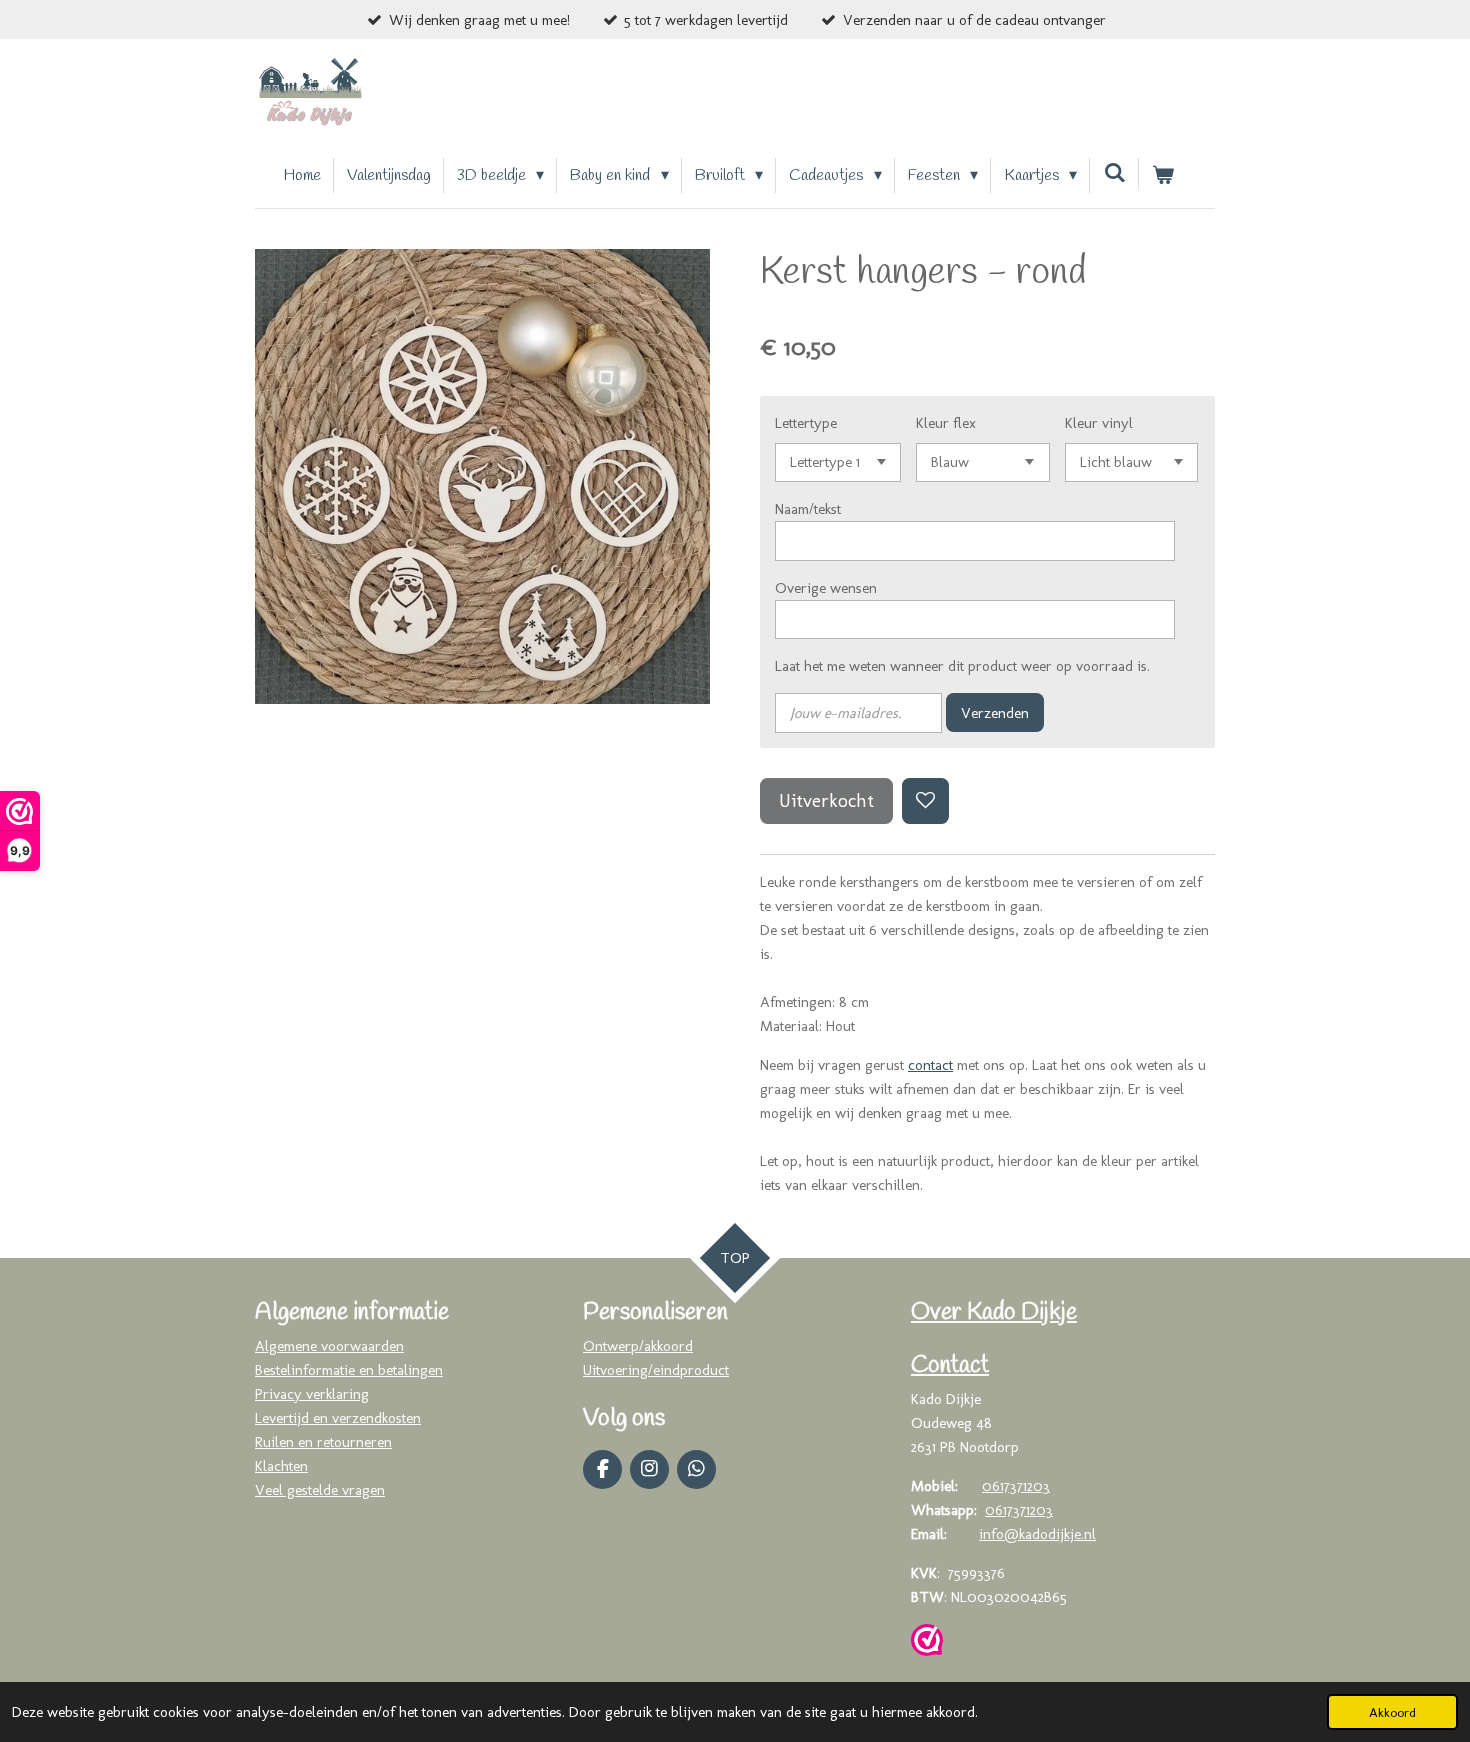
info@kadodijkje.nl (1037, 1534)
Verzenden (995, 713)
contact (930, 1065)
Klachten (281, 1466)
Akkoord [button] (1392, 1712)
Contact (950, 1366)
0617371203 (1016, 1486)
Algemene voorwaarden (329, 1346)
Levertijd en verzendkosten (338, 1418)
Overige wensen (826, 588)
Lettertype (806, 423)
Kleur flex (946, 423)
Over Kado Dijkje (994, 1313)
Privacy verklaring (312, 1394)
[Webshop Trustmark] (927, 1643)
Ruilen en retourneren (323, 1442)
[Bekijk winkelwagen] (1163, 176)
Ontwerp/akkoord (638, 1346)
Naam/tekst (808, 509)
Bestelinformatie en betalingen (349, 1370)
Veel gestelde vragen (320, 1490)
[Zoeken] (1114, 173)
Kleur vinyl (1099, 423)
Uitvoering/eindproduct (656, 1370)
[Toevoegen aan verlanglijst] (925, 801)
